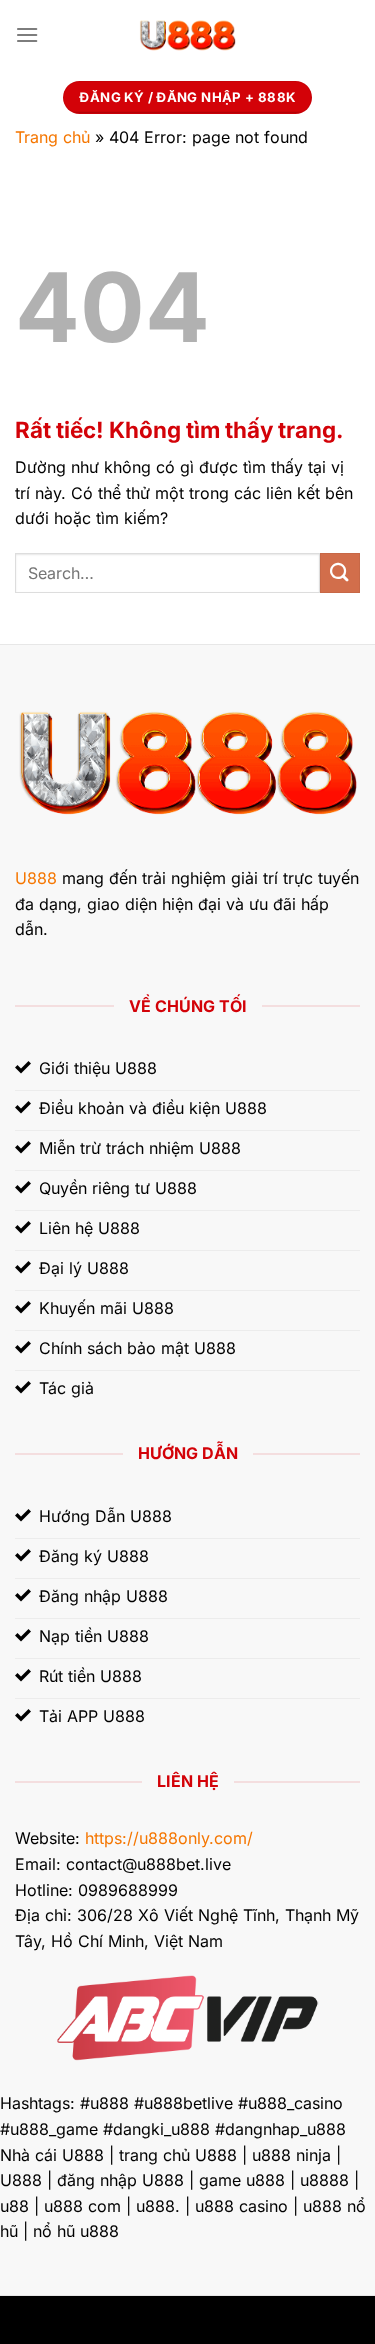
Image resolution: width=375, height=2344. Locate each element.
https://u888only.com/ (169, 1838)
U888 (36, 878)
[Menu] (27, 34)
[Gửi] (340, 572)
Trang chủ (52, 137)
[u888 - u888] (188, 35)
